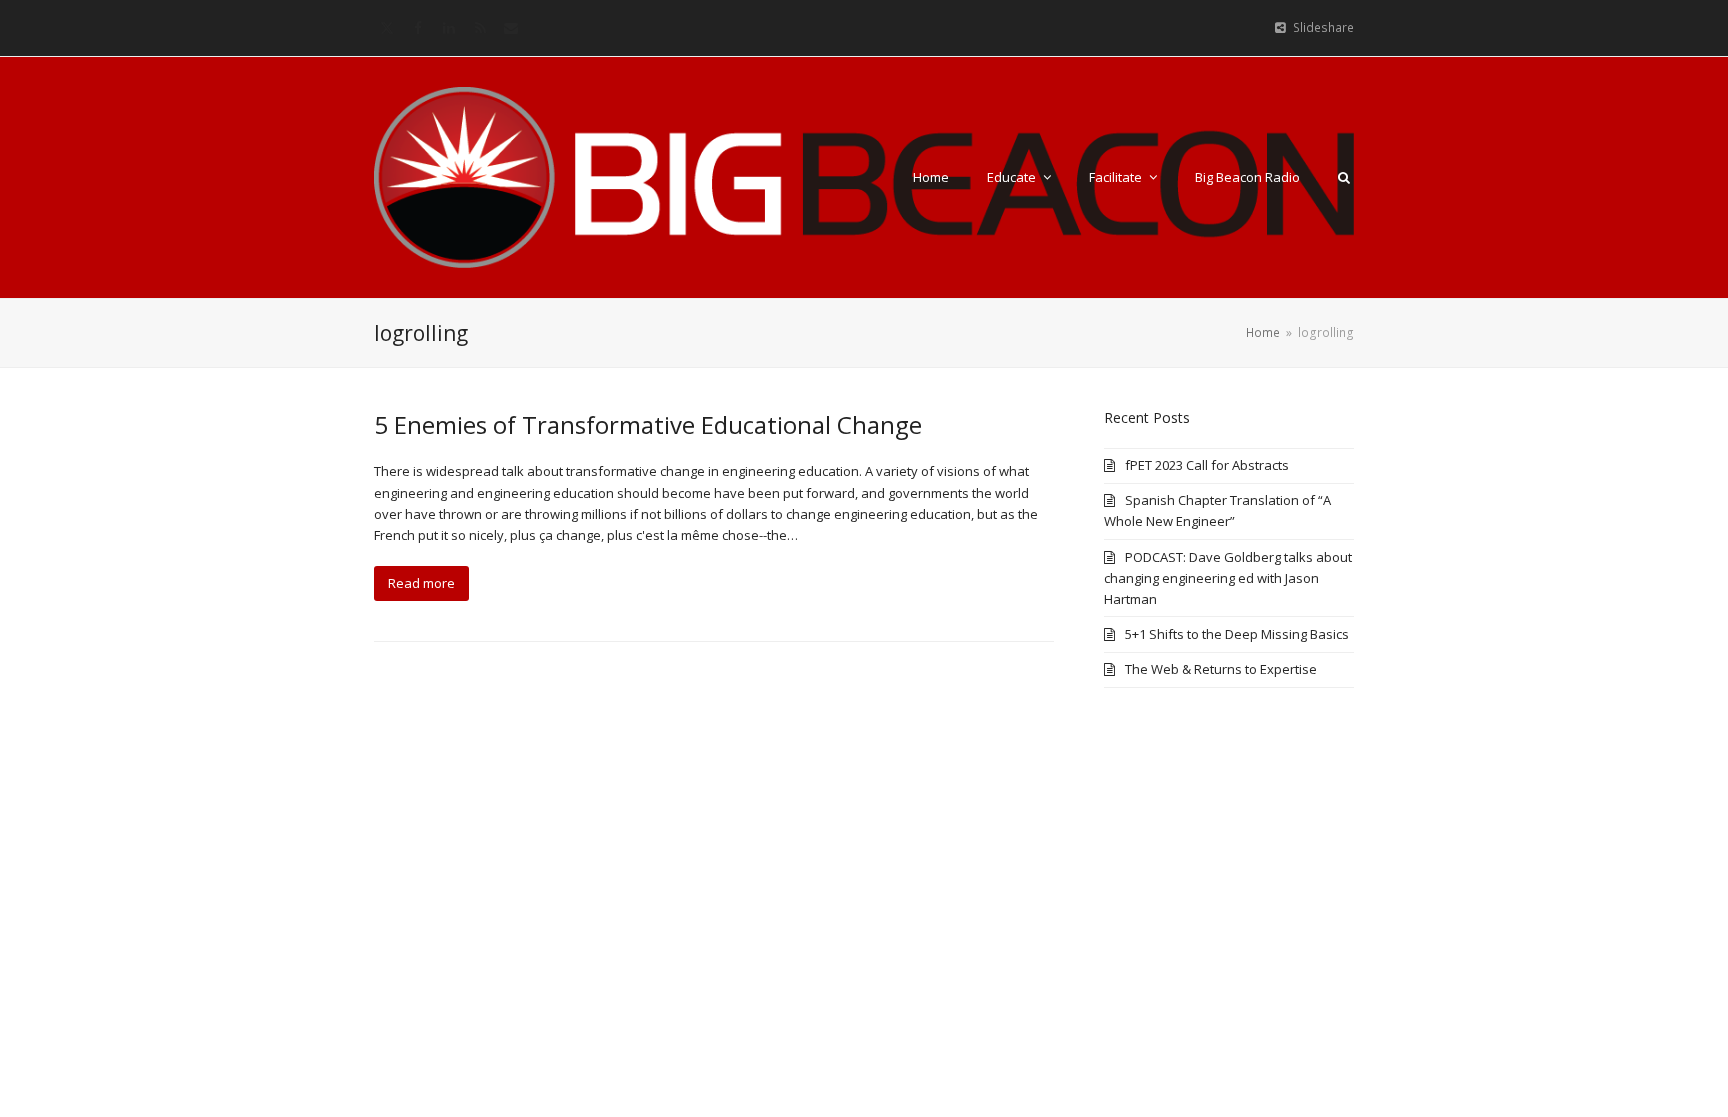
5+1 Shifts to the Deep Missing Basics (1237, 634)
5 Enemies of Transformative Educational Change (648, 424)
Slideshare (1323, 27)
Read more (421, 583)
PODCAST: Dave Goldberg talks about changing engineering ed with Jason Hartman (1228, 578)
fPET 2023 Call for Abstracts (1207, 465)
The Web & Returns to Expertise (1221, 669)
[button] (1344, 177)
